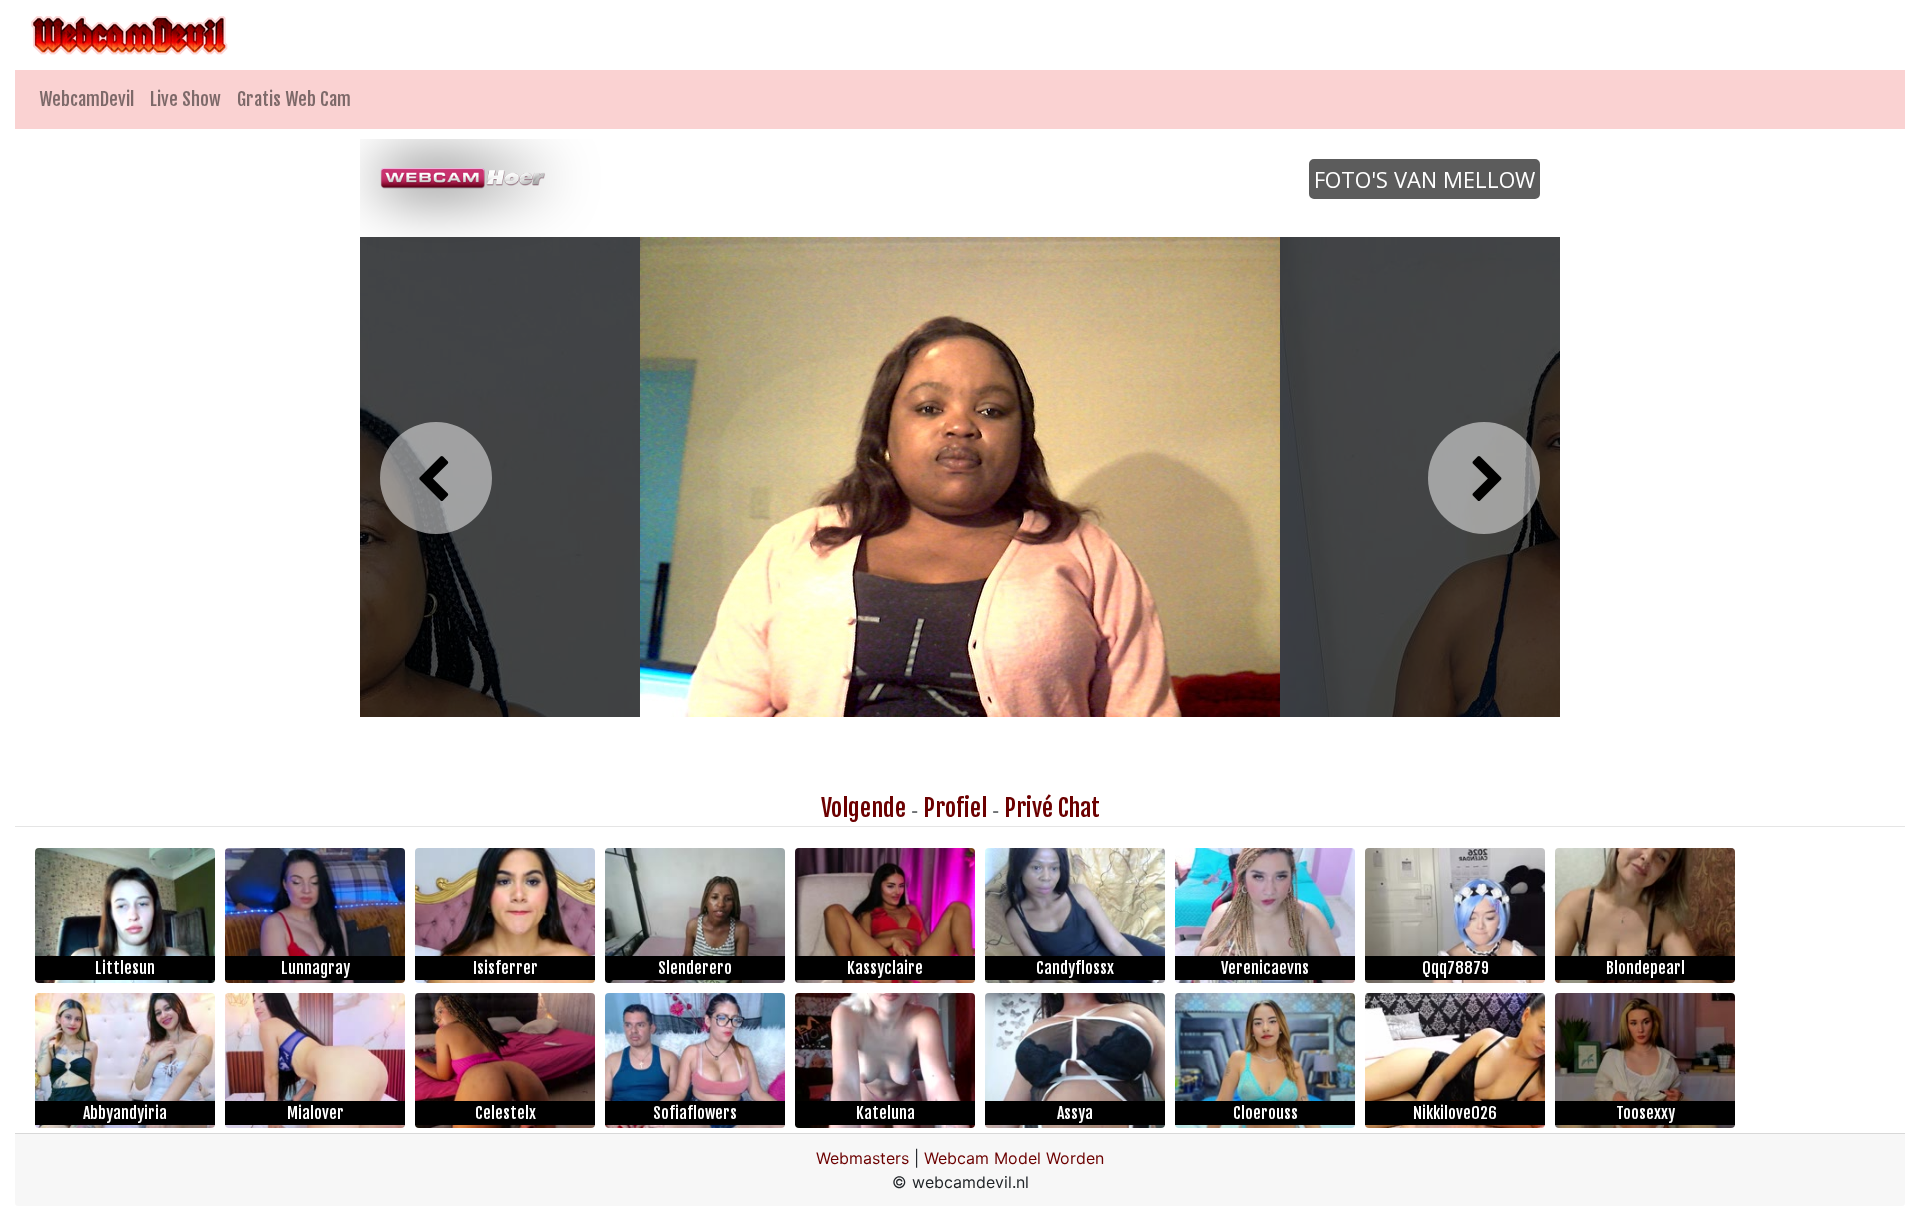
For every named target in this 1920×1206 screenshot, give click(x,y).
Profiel (955, 808)
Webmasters (862, 1158)
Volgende (863, 808)
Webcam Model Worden (1014, 1158)
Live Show (185, 99)
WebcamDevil (86, 99)
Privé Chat (1052, 808)
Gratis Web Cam (294, 99)
